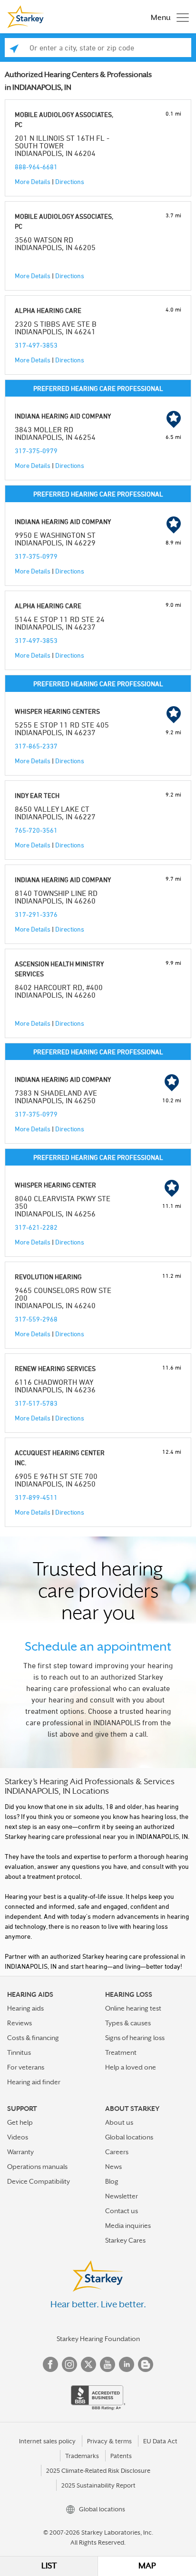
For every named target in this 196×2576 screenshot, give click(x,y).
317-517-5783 (36, 1403)
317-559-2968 (36, 1319)
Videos (18, 2137)
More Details (33, 181)
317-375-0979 (36, 451)
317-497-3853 (36, 345)
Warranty (20, 2152)
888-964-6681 (36, 167)
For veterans (26, 2067)
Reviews (20, 2023)
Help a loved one (131, 2067)
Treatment (121, 2052)
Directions (70, 181)
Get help (20, 2122)
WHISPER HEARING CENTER (55, 1185)
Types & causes (128, 2023)
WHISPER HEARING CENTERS (57, 711)
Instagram (69, 2364)
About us (119, 2122)
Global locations (129, 2137)
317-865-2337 (36, 746)
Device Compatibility (39, 2181)
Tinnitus (19, 2052)
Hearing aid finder (34, 2082)
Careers (117, 2152)
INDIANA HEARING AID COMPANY (63, 416)
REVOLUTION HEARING (48, 1277)
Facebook (50, 2364)
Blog (112, 2181)
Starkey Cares (125, 2240)
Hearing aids (25, 2008)
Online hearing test (133, 2008)
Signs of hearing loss (135, 2038)
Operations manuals (37, 2167)
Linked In (127, 2364)
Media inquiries (128, 2226)
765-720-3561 (36, 830)
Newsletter (122, 2196)
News (113, 2167)
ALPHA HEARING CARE (48, 310)
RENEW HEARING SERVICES (55, 1368)
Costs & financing (33, 2038)
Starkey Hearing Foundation (98, 2339)
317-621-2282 (36, 1227)
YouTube (108, 2364)
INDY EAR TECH (37, 795)
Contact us (122, 2211)
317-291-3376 (36, 914)
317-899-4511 (36, 1497)
